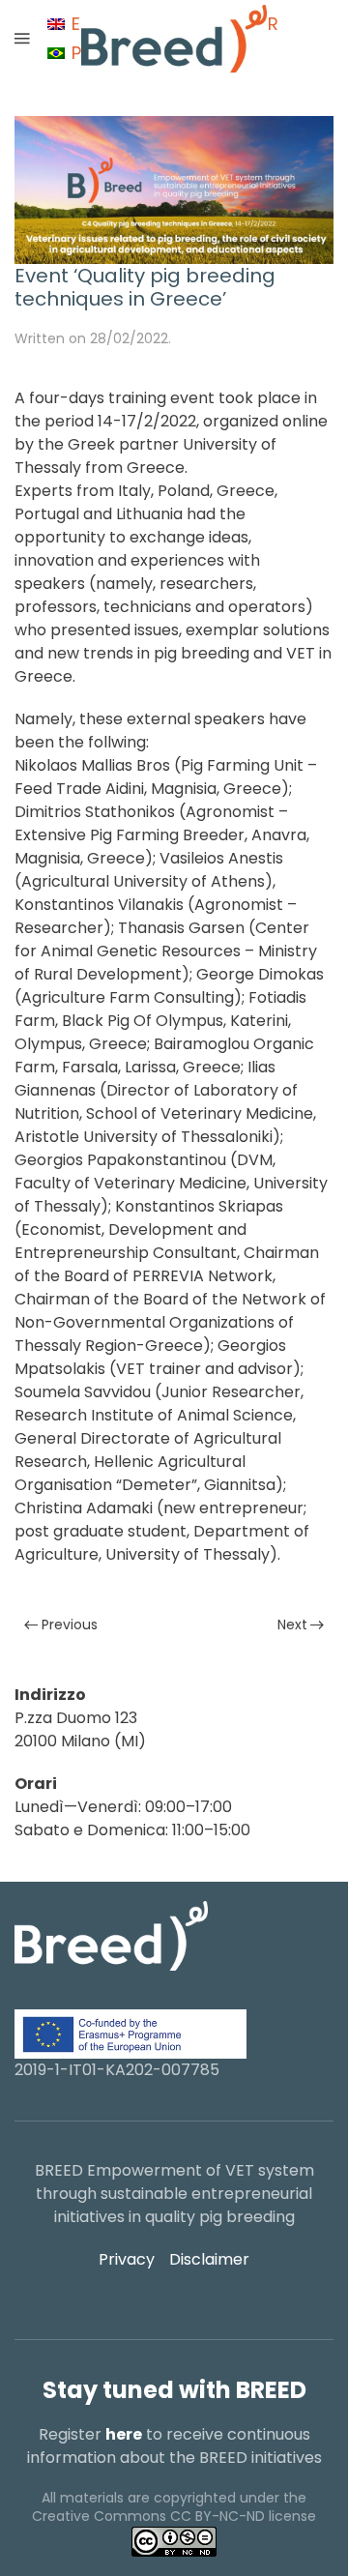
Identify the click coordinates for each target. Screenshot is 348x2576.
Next (292, 1625)
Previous (70, 1625)
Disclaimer (209, 2259)
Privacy (127, 2259)
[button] (22, 39)
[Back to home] (174, 39)
